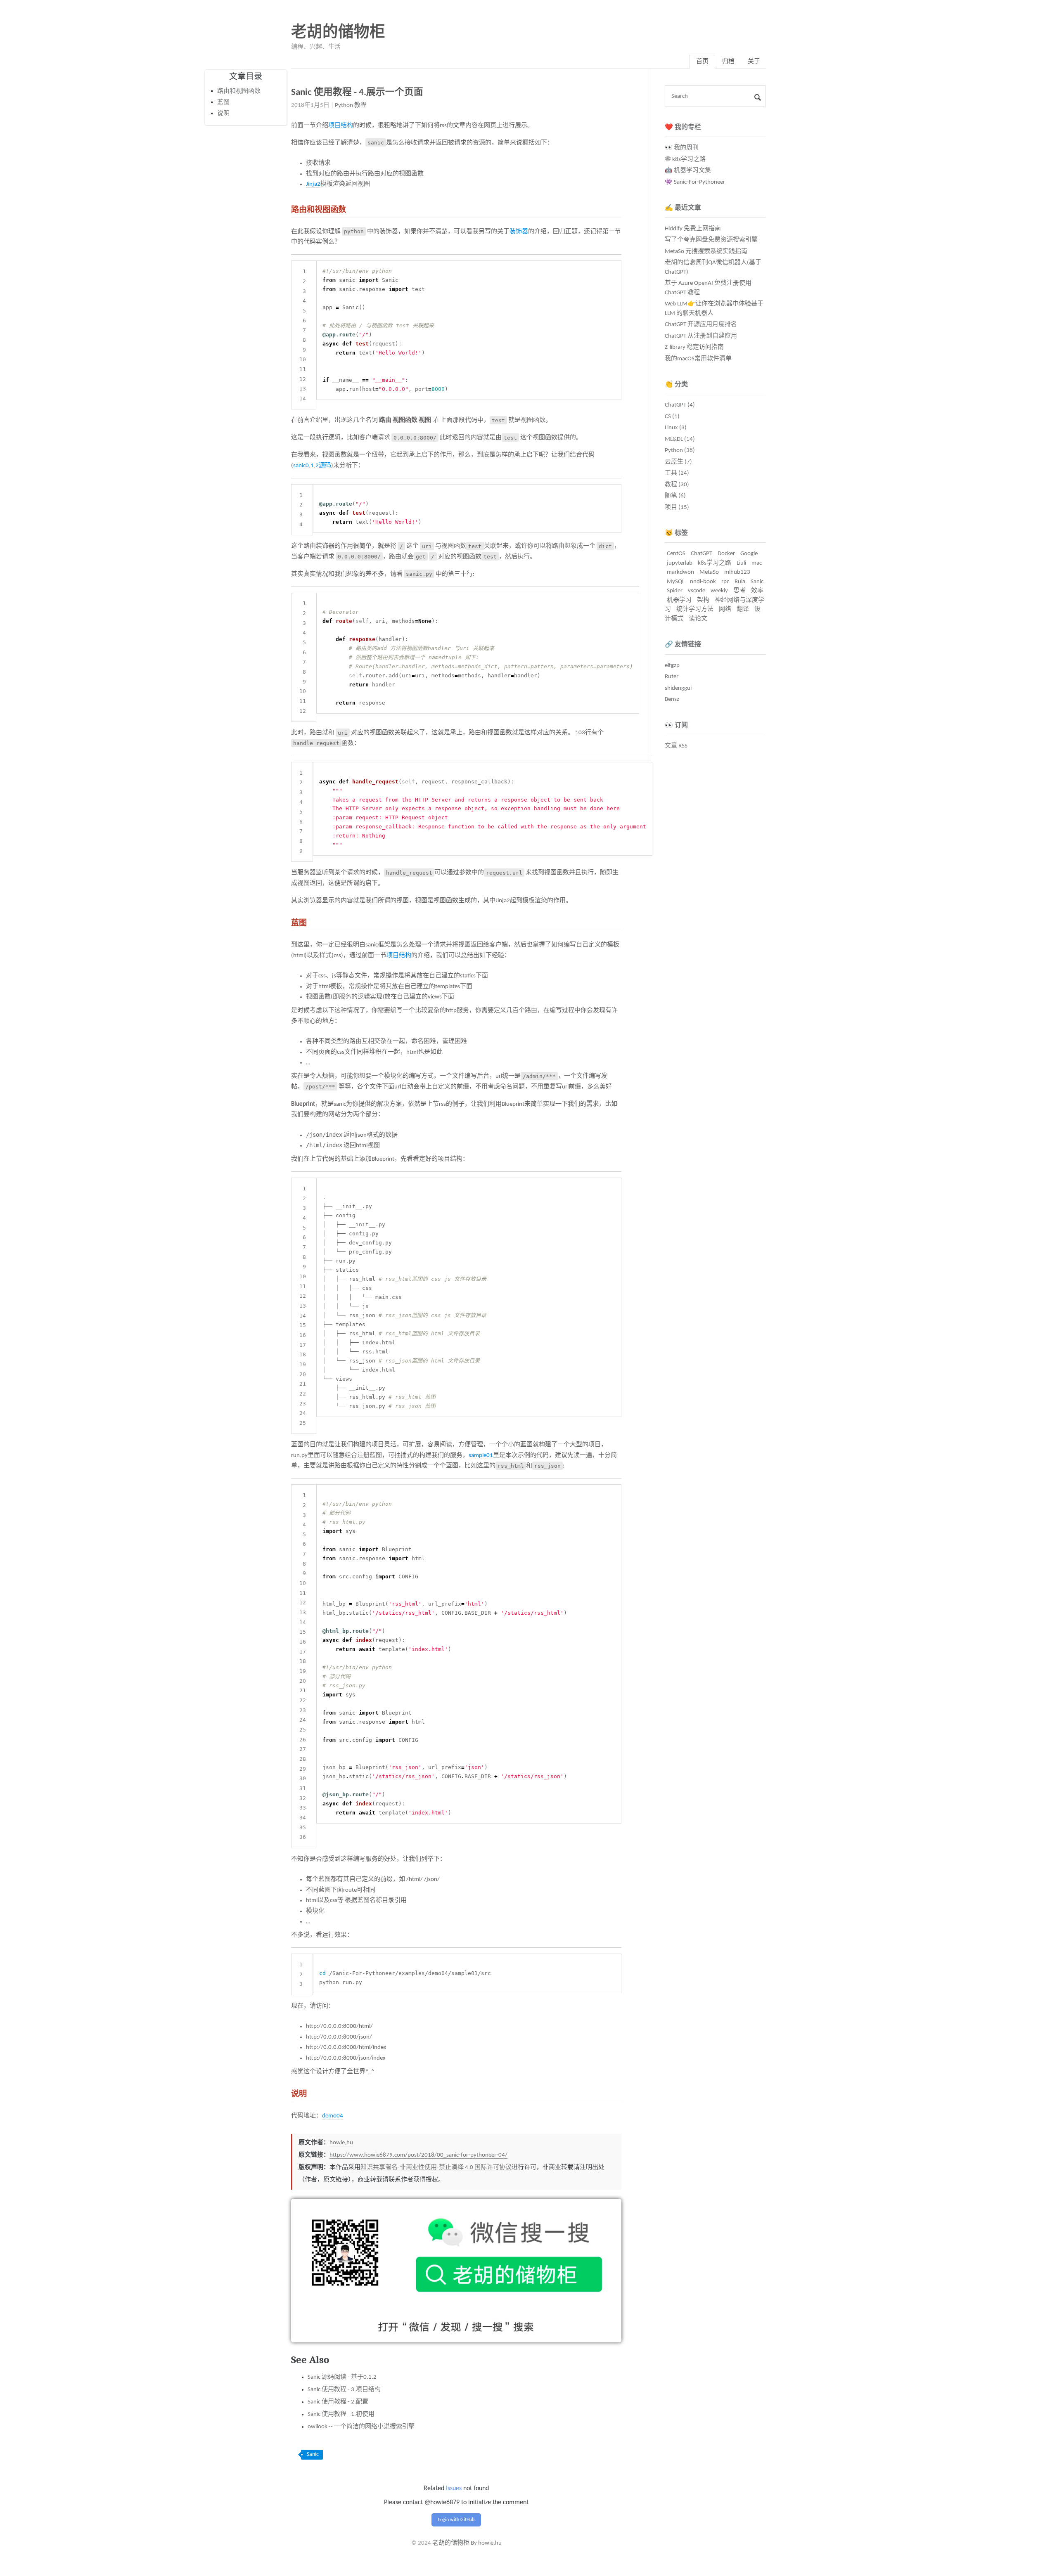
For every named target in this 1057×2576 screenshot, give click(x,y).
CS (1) (672, 417)
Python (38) (680, 451)
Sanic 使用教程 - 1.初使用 (341, 2414)
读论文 (698, 619)
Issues (454, 2488)
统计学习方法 (695, 609)
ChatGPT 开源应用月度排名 (701, 325)
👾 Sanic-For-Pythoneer (695, 182)
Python (344, 105)
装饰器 (519, 232)
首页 (702, 62)
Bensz (672, 699)
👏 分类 (676, 385)
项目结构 (341, 126)
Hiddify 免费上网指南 (693, 229)
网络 (725, 609)
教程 (360, 105)
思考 (739, 591)
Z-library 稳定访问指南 (694, 347)
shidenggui (678, 688)
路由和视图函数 (239, 91)
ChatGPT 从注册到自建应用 (701, 336)
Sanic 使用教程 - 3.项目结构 (344, 2390)
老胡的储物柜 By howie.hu (467, 2543)
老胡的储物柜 (338, 33)
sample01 (481, 1456)
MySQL (676, 582)
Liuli (741, 563)
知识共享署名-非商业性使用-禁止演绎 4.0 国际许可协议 (436, 2168)
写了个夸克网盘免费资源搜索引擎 (711, 240)
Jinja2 (313, 184)
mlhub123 (737, 572)
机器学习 (679, 600)
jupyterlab (680, 563)
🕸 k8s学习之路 (685, 160)
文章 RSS (676, 746)
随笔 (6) (675, 496)
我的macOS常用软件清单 (698, 359)
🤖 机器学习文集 (688, 171)
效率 (757, 591)
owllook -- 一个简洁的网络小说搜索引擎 (361, 2427)
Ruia (740, 582)
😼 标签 (676, 533)
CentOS (676, 554)
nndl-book (703, 582)
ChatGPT (702, 554)
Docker (726, 554)
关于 (754, 62)
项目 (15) (677, 507)
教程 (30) (677, 485)
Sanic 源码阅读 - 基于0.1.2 (342, 2377)
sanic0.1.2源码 (312, 466)
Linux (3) (676, 428)
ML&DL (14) (680, 439)
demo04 (333, 2116)
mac (757, 563)
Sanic (313, 2454)
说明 (223, 113)
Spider (675, 591)
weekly (719, 591)
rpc (725, 582)
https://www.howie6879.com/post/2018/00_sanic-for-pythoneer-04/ (418, 2155)
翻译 (743, 609)
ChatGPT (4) (680, 405)
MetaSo (709, 572)
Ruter (672, 677)
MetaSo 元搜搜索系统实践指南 (706, 252)
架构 (703, 600)
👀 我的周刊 (682, 148)
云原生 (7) (678, 462)
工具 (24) (677, 473)
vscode (697, 591)
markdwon (680, 572)
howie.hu (341, 2143)
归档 (728, 62)
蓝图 (223, 102)
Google (749, 554)
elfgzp (672, 666)
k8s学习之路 (715, 563)
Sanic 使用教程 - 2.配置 (338, 2402)
